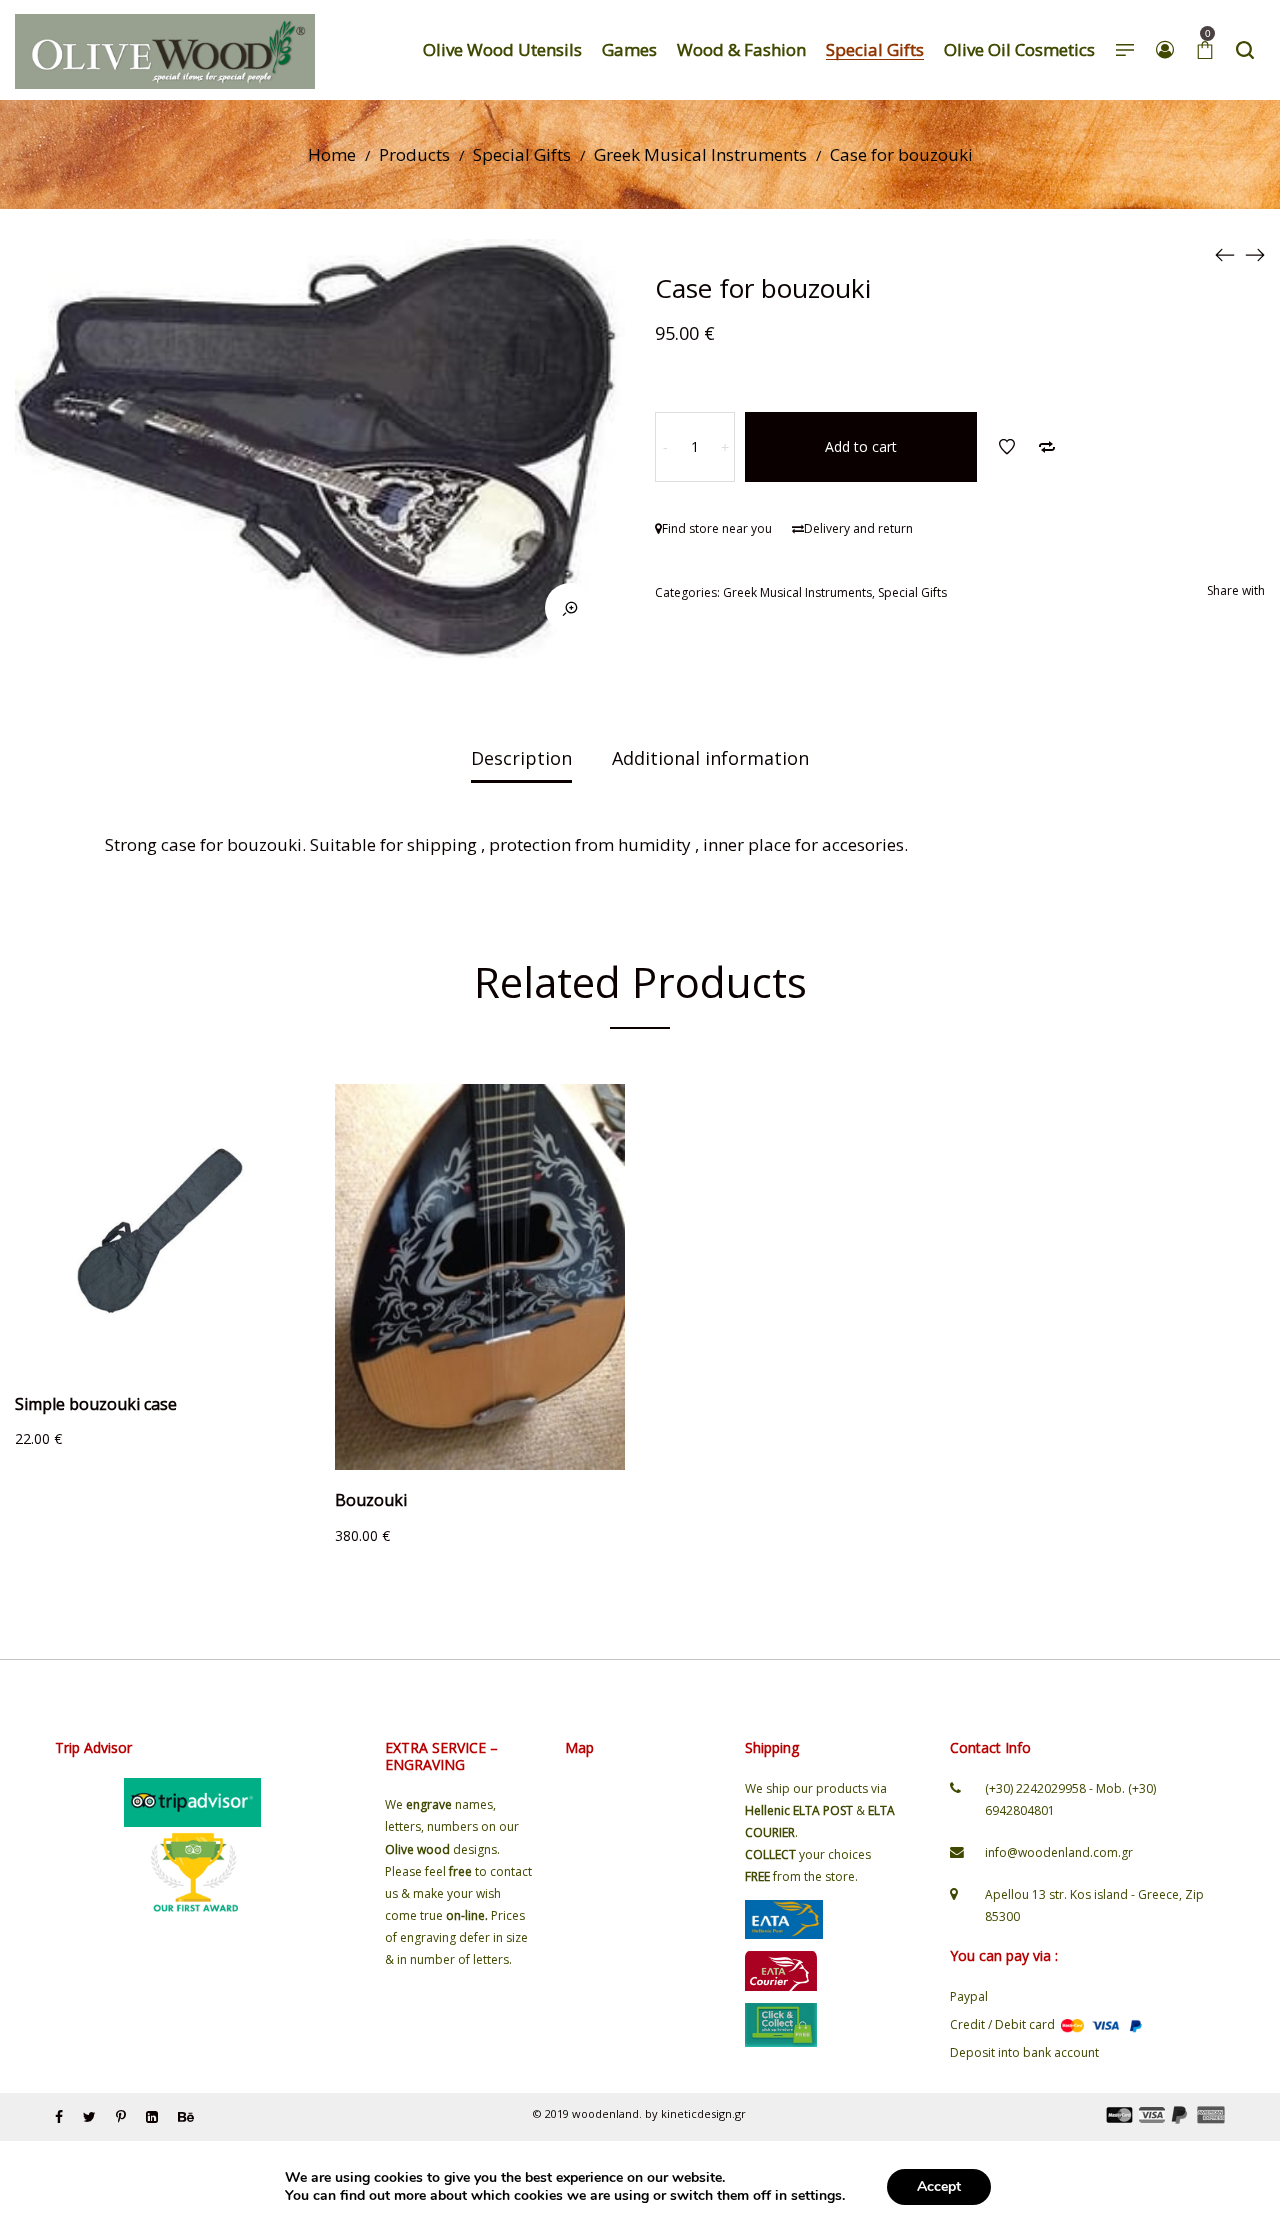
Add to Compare (1047, 447)
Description (521, 758)
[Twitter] (89, 2116)
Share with (1236, 590)
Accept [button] (939, 2186)
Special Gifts (522, 154)
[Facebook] (59, 2116)
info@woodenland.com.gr (1059, 1852)
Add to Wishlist (1007, 447)
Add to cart (861, 446)
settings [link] (816, 2195)
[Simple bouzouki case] (1255, 254)
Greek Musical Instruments (700, 154)
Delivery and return (858, 528)
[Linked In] (152, 2116)
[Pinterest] (121, 2116)
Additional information (710, 758)
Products (414, 154)
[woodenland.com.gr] (165, 50)
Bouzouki (371, 1500)
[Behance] (186, 2116)
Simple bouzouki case (96, 1404)
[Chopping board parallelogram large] (1225, 254)
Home (332, 154)
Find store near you (717, 528)
